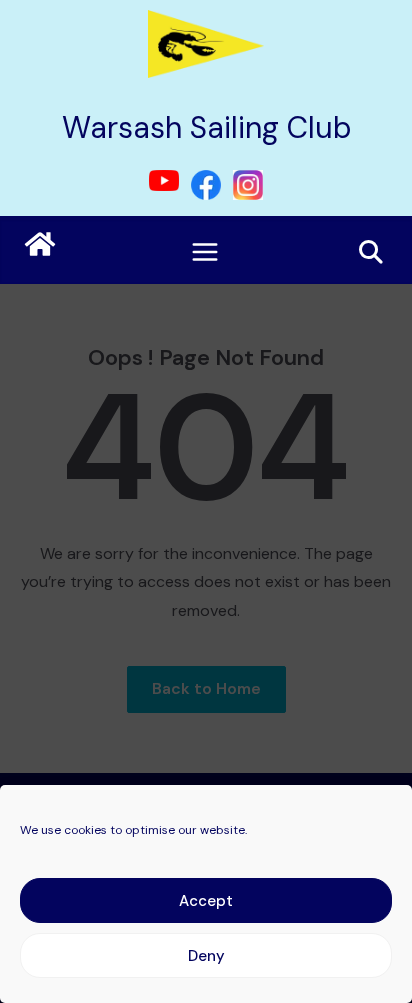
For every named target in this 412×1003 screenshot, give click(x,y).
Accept (206, 901)
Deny (206, 956)
